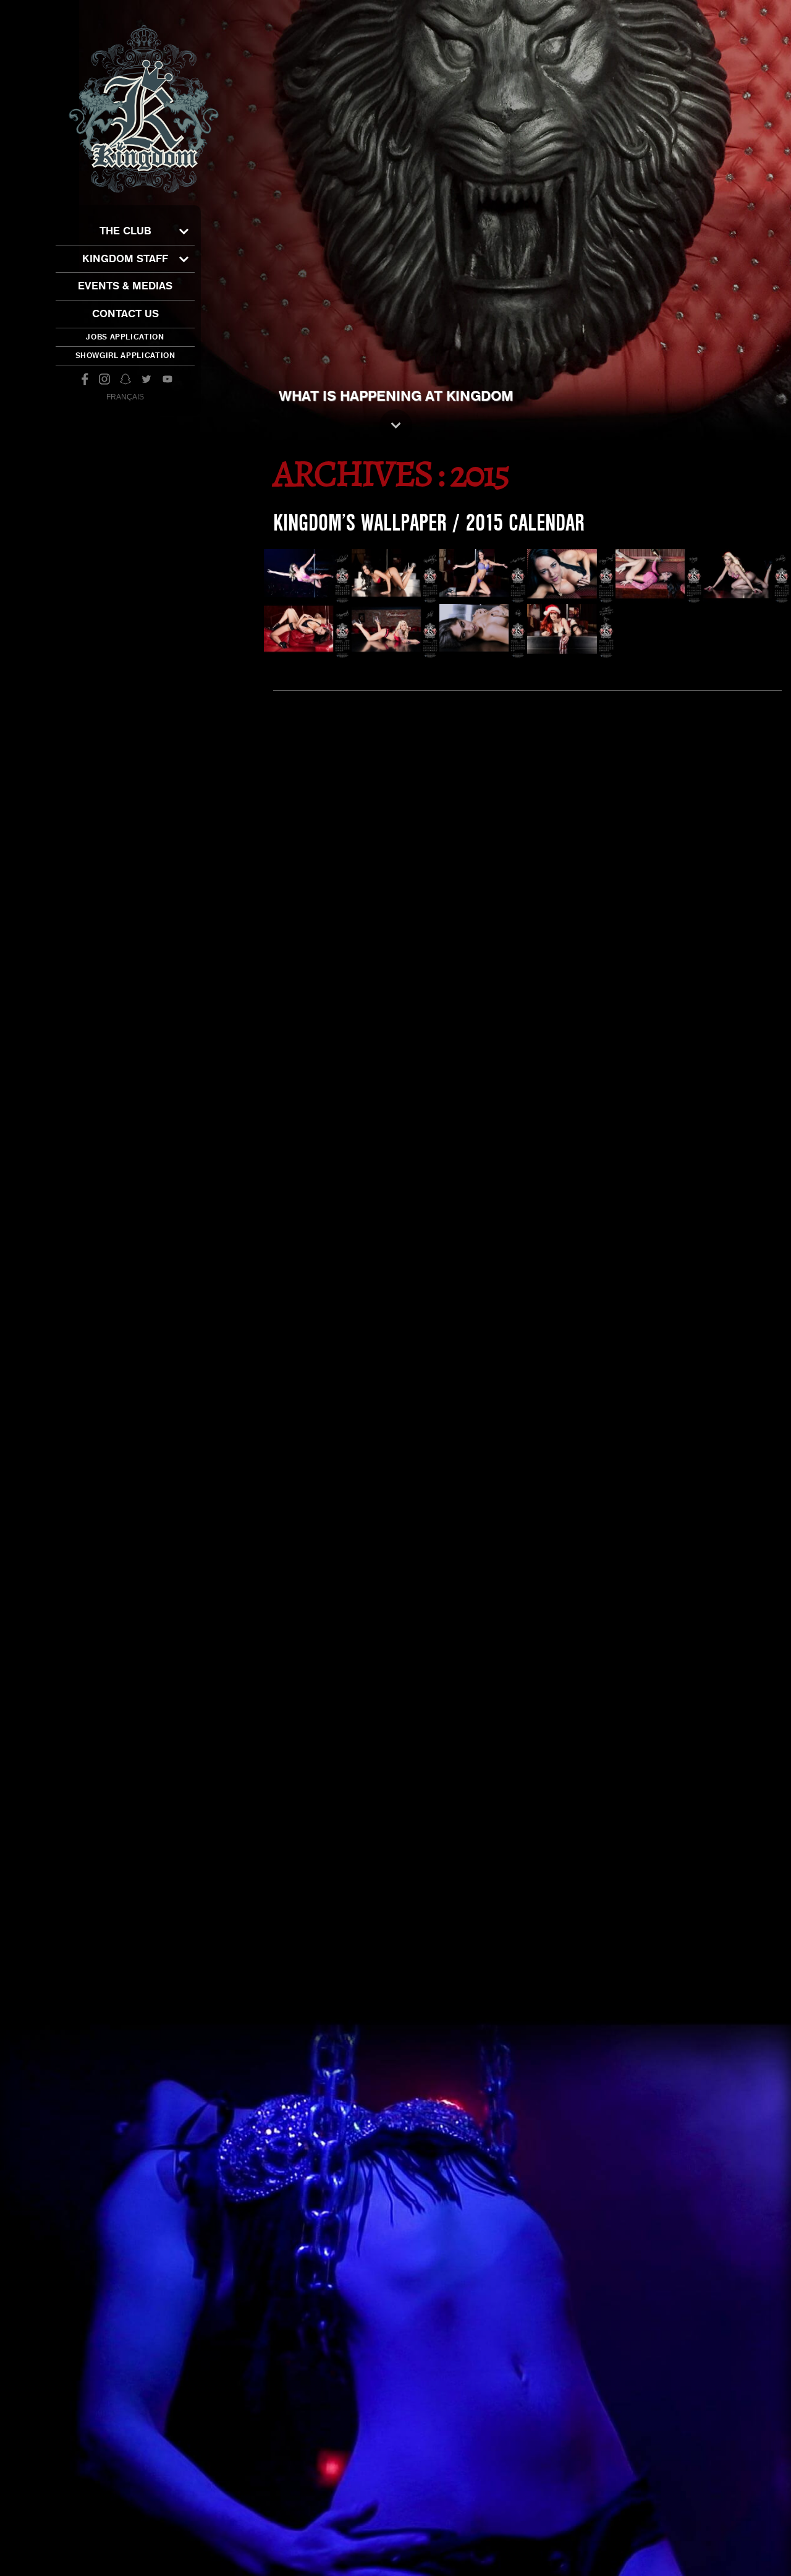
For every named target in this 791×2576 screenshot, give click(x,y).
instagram (104, 379)
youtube (167, 379)
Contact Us (125, 314)
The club (125, 231)
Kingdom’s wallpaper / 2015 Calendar (429, 523)
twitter (146, 379)
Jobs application (125, 337)
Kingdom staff (125, 259)
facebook (83, 379)
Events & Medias (125, 286)
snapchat (125, 379)
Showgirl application (125, 356)
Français (125, 397)
